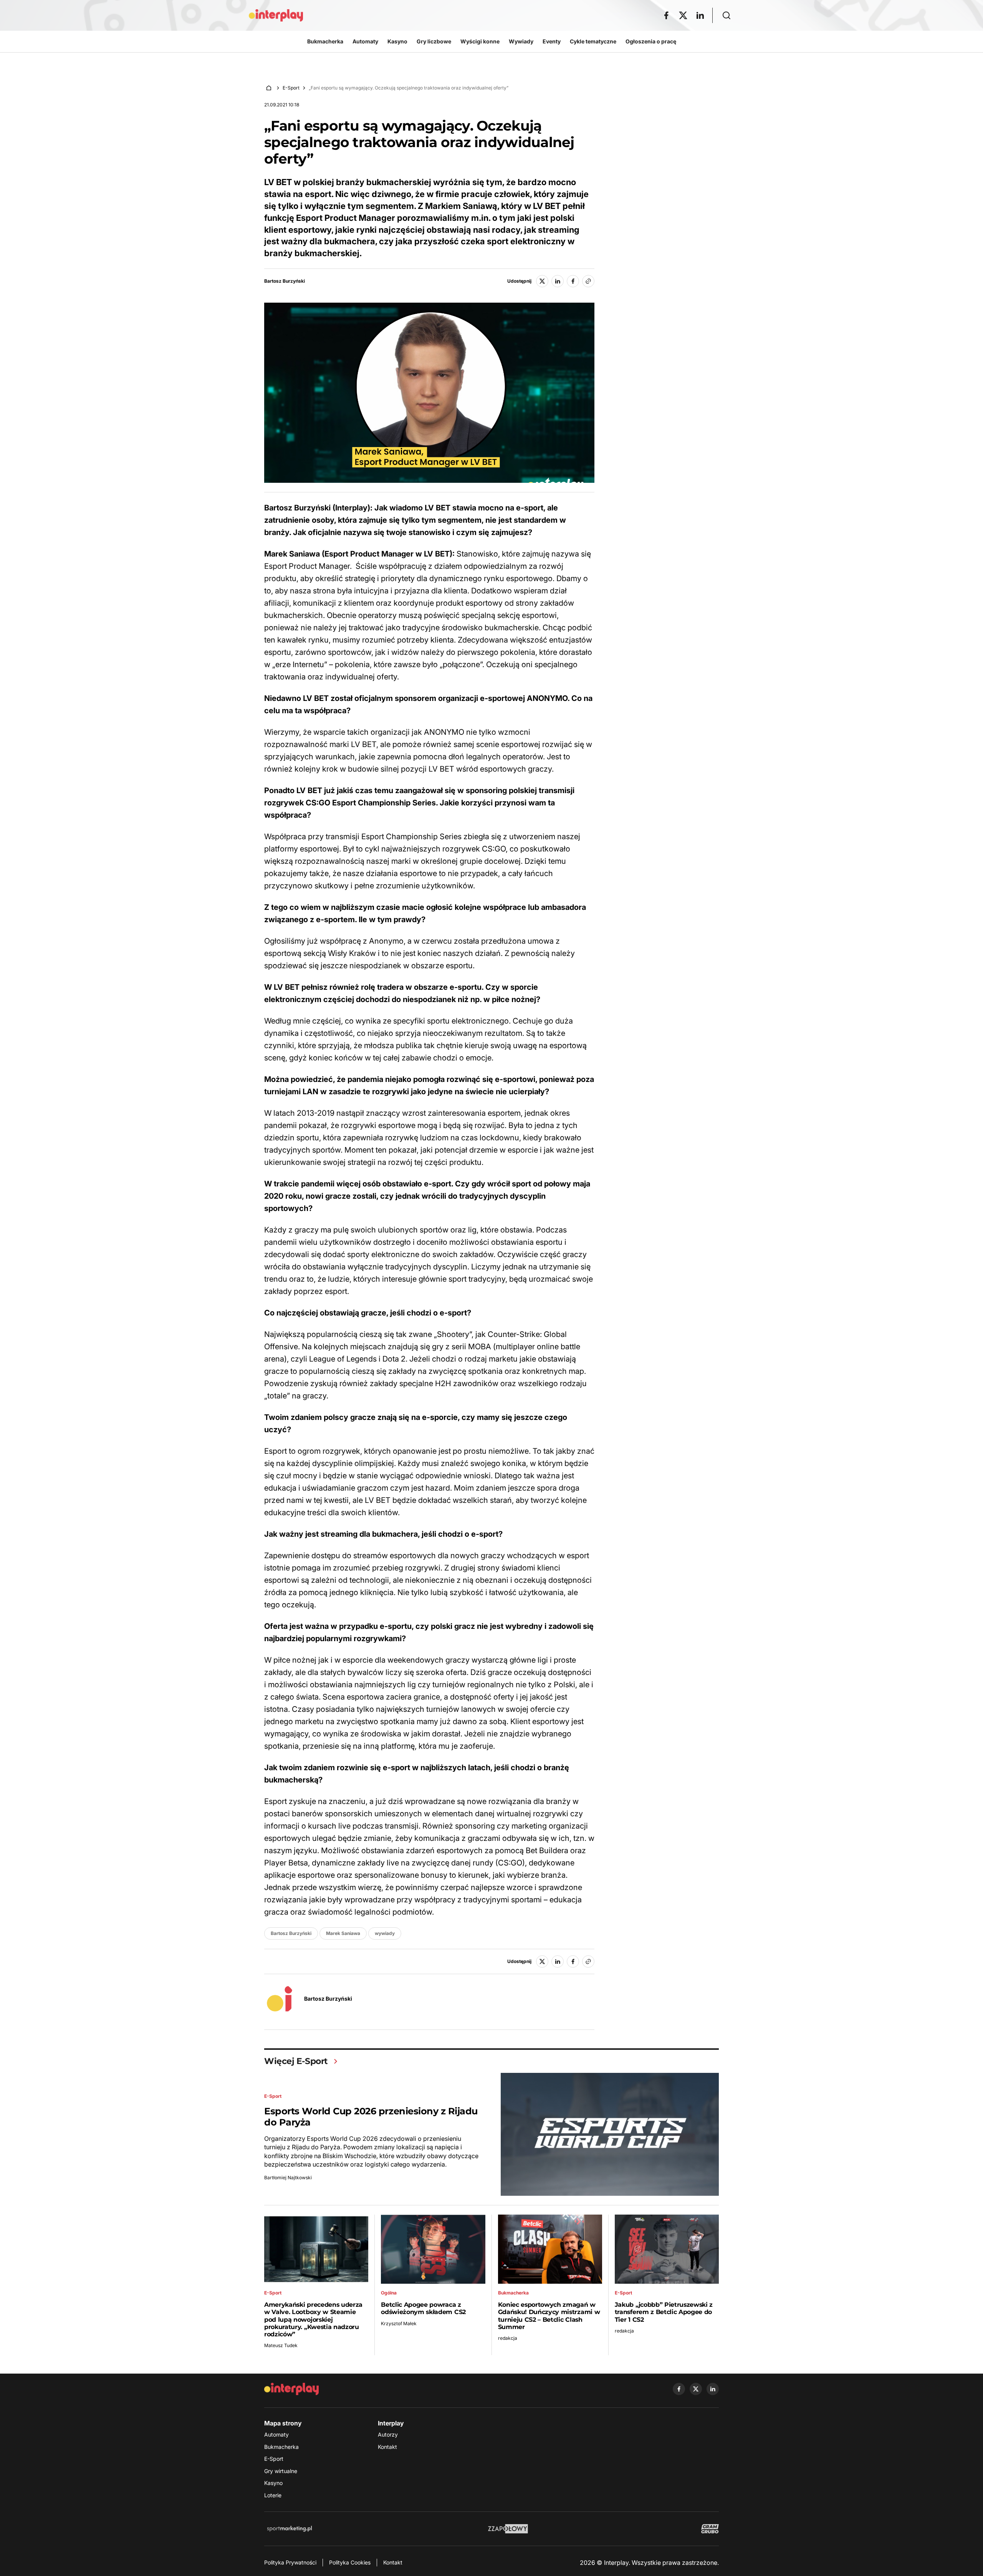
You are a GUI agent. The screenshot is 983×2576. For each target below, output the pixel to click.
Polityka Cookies (350, 2562)
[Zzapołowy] (508, 2529)
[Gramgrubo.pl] (710, 2529)
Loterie (273, 2495)
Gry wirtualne (281, 2471)
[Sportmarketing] (290, 2529)
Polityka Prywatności (290, 2562)
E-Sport (291, 88)
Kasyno (273, 2483)
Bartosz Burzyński (285, 281)
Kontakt (387, 2447)
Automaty (276, 2434)
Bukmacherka (281, 2447)
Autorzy (388, 2434)
